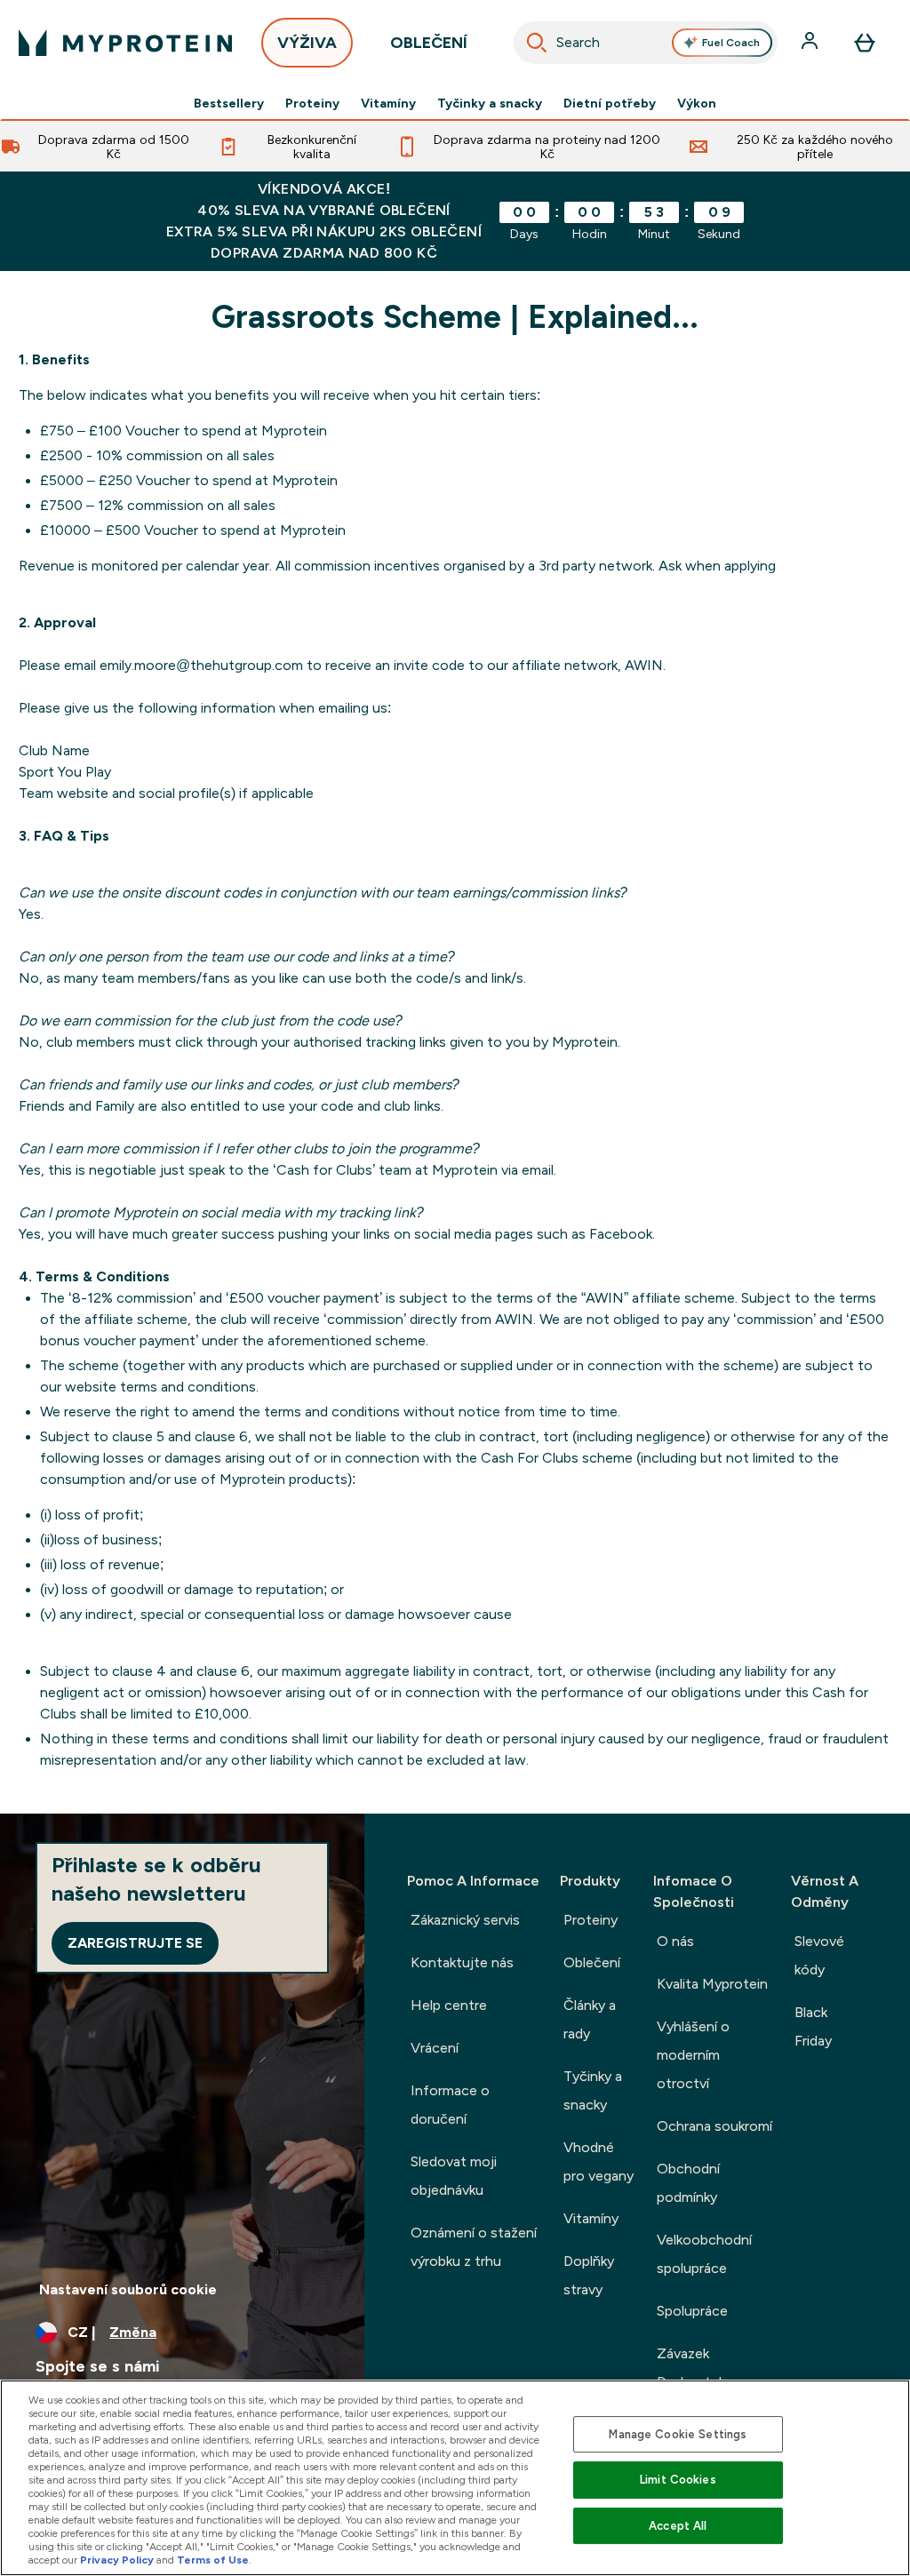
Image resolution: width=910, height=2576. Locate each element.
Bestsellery (229, 103)
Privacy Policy (117, 2560)
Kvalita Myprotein (712, 1984)
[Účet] (811, 43)
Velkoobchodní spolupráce (704, 2254)
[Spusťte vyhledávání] (537, 43)
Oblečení (592, 1962)
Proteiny (312, 103)
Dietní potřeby (610, 103)
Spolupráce (692, 2311)
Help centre (449, 2005)
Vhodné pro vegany (599, 2161)
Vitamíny (388, 103)
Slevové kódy (819, 1955)
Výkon (697, 103)
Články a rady (590, 2019)
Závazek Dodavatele (693, 2368)
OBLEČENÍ (429, 43)
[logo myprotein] (125, 43)
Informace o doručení (450, 2105)
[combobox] (646, 43)
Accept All (678, 2526)
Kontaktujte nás (462, 1962)
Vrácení (435, 2048)
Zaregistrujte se (135, 1943)
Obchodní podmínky (688, 2183)
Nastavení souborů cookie (128, 2289)
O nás (675, 1941)
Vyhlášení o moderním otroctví (693, 2055)
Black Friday (813, 2026)
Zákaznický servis (465, 1920)
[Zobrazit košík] (865, 43)
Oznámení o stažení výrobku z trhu (474, 2247)
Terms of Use (213, 2560)
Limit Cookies (678, 2480)
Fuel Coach (731, 43)
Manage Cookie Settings (678, 2434)
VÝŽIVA (307, 43)
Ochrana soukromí (714, 2126)
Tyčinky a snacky (490, 103)
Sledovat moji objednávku (454, 2176)
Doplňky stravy (589, 2275)
